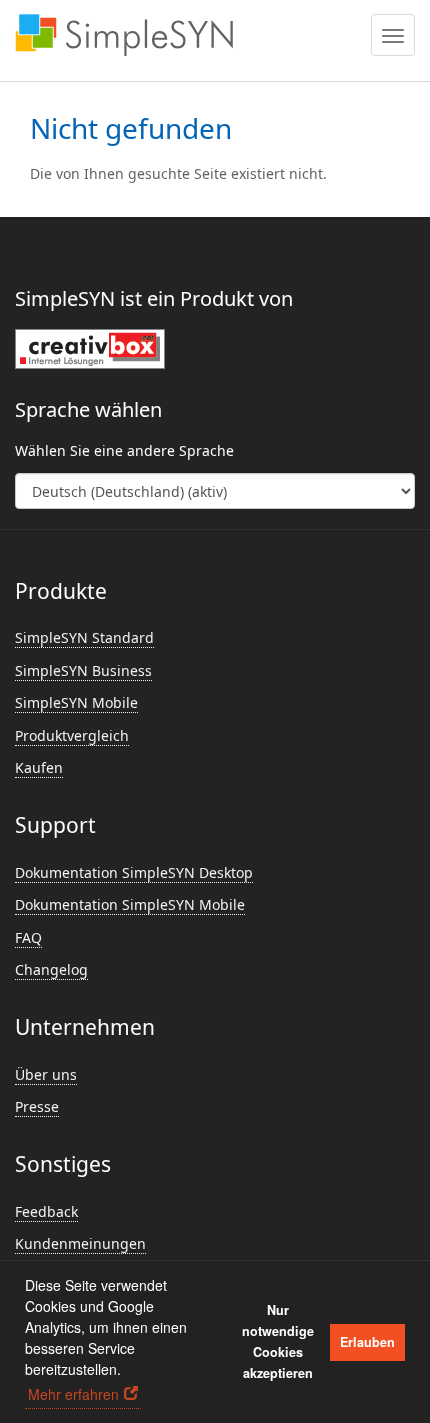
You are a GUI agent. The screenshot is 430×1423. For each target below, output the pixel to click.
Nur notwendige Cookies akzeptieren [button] (278, 1341)
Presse (37, 1106)
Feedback (46, 1211)
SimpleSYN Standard (84, 637)
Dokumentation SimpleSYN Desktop (134, 872)
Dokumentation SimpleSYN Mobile (130, 904)
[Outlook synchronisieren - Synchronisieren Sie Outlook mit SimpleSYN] (124, 35)
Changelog (51, 969)
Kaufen (39, 767)
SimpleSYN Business (83, 670)
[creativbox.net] (90, 348)
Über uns (46, 1074)
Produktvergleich (72, 735)
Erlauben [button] (367, 1342)
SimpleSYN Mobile (76, 702)
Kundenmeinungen (80, 1243)
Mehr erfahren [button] (73, 1394)
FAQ (28, 937)
